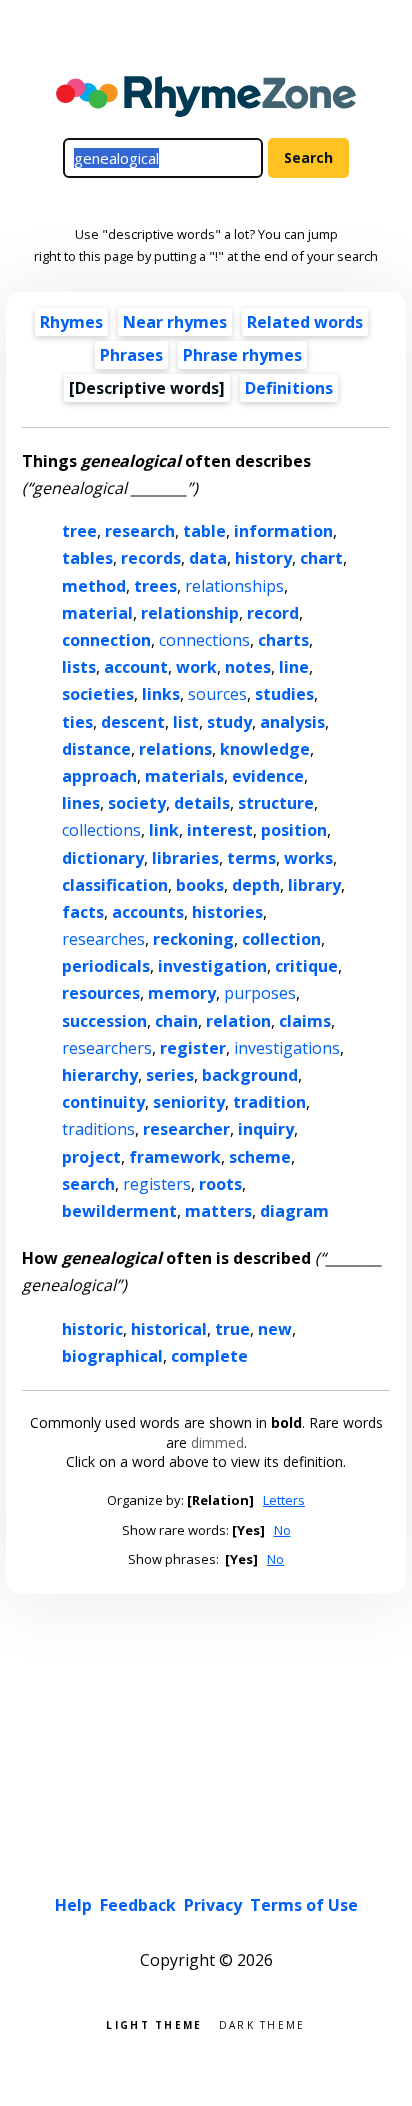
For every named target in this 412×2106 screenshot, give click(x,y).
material (97, 613)
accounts (148, 912)
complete (209, 1356)
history (263, 558)
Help (73, 1905)
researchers (107, 1048)
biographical (112, 1356)
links (161, 694)
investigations (287, 1048)
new (275, 1329)
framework (175, 1157)
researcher (186, 1129)
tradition (269, 1102)
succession (104, 1021)
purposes (260, 993)
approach (99, 776)
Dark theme (262, 2023)
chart (321, 558)
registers (157, 1184)
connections (204, 640)
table (204, 531)
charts (283, 640)
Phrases (131, 355)
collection (281, 939)
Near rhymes (175, 322)
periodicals (106, 966)
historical (169, 1329)
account (136, 667)
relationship (190, 613)
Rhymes (71, 322)
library (314, 885)
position (294, 830)
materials (184, 776)
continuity (103, 1102)
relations (175, 749)
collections (101, 830)
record (273, 613)
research (140, 531)
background (250, 1075)
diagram (294, 1211)
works (308, 858)
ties (77, 722)
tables (87, 558)
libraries (185, 858)
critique (306, 966)
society (137, 803)
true (232, 1329)
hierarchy (100, 1075)
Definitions (289, 388)
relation (238, 1021)
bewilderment (119, 1211)
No (282, 1530)
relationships (234, 586)
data (208, 558)
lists (79, 667)
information (283, 531)
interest (220, 830)
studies (284, 694)
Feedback (138, 1905)
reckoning (193, 939)
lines (81, 803)
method (94, 586)
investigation (212, 966)
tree (79, 531)
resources (101, 993)
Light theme (154, 2023)
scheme (260, 1157)
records (151, 558)
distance (96, 749)
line (294, 667)
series (170, 1075)
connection (106, 640)
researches (103, 939)
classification (115, 885)
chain (176, 1021)
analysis (292, 722)
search (88, 1184)
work (196, 667)
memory (182, 993)
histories (227, 912)
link (164, 830)
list (186, 722)
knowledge (265, 749)
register (193, 1048)
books (200, 885)
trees (155, 586)
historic (92, 1329)
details (202, 803)
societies (98, 694)
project (91, 1157)
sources (217, 694)
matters (218, 1211)
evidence (268, 776)
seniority (189, 1102)
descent (133, 722)
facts (83, 912)
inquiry (266, 1129)
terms (251, 858)
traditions (98, 1129)
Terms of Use (304, 1905)
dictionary (103, 858)
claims (305, 1021)
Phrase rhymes (242, 355)
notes (248, 667)
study (229, 722)
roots (220, 1184)
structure (276, 803)
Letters (284, 1500)
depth (256, 885)
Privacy (213, 1905)
